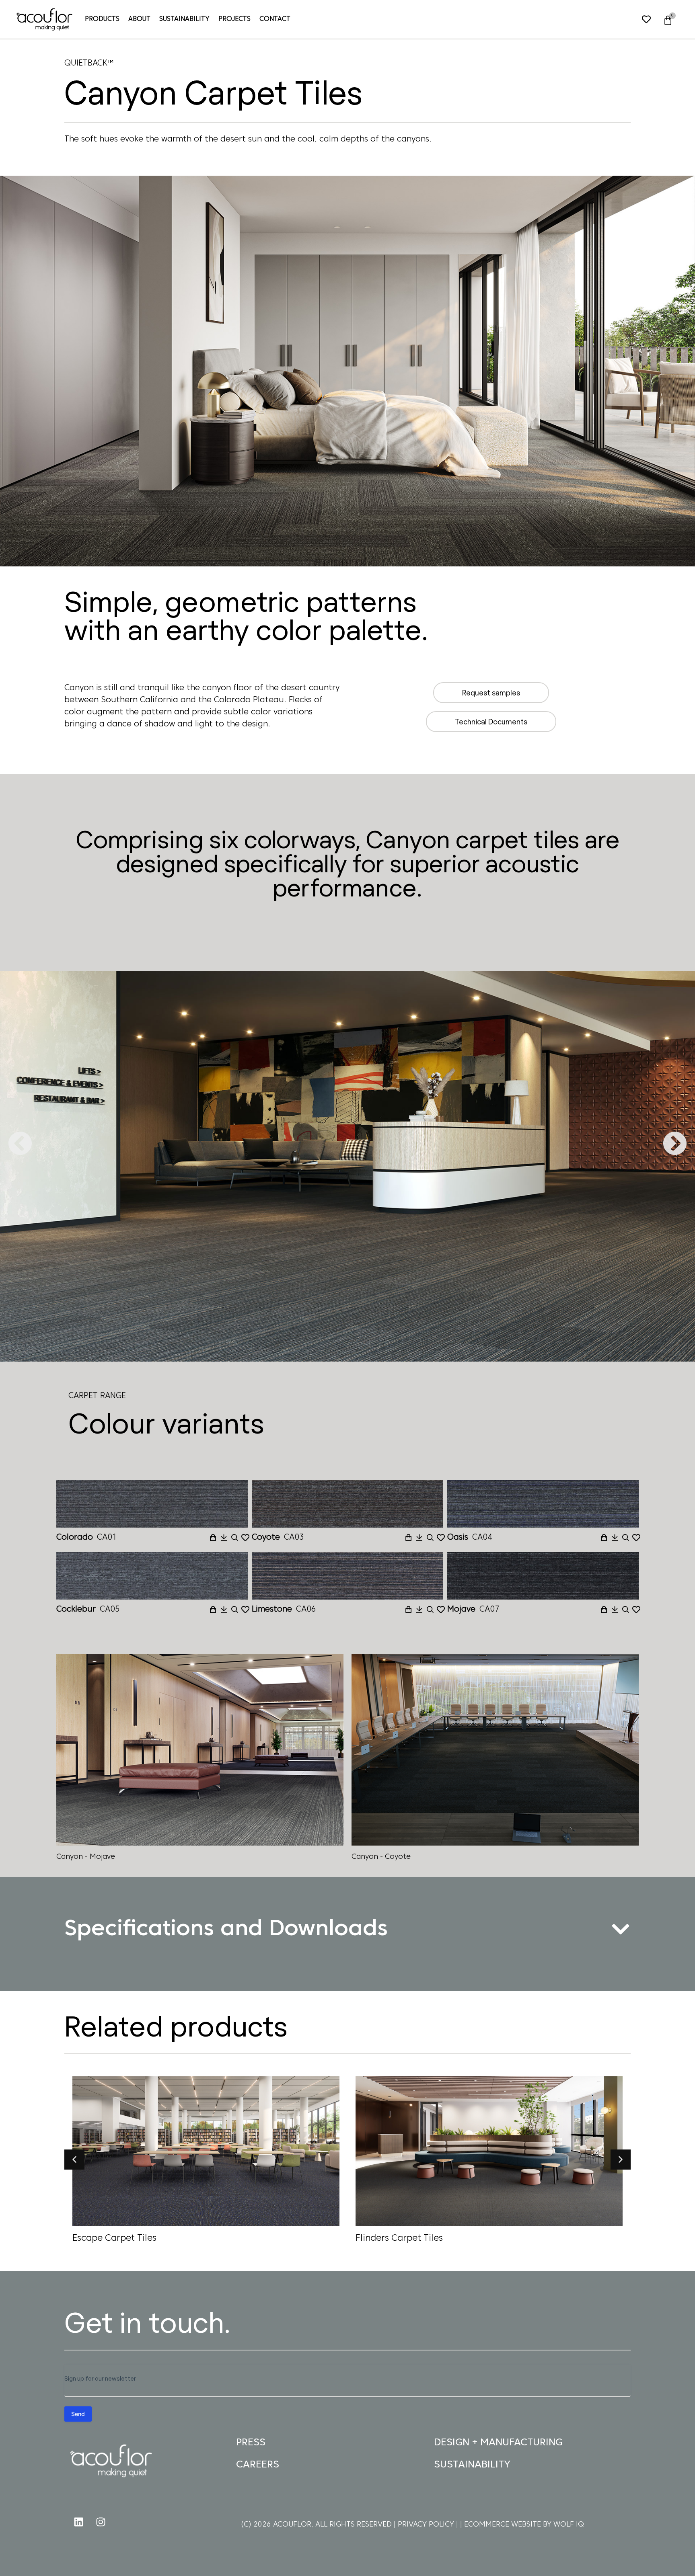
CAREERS (258, 2465)
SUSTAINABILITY (472, 2465)
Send (78, 2414)
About (139, 19)
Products (102, 19)
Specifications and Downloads (226, 1930)
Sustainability (184, 19)
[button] (20, 1143)
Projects (234, 19)
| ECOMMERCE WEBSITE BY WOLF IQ (522, 2525)
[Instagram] (101, 2522)
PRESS (251, 2443)
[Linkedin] (78, 2522)
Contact (275, 19)
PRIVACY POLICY (427, 2525)
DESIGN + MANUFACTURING (498, 2443)
